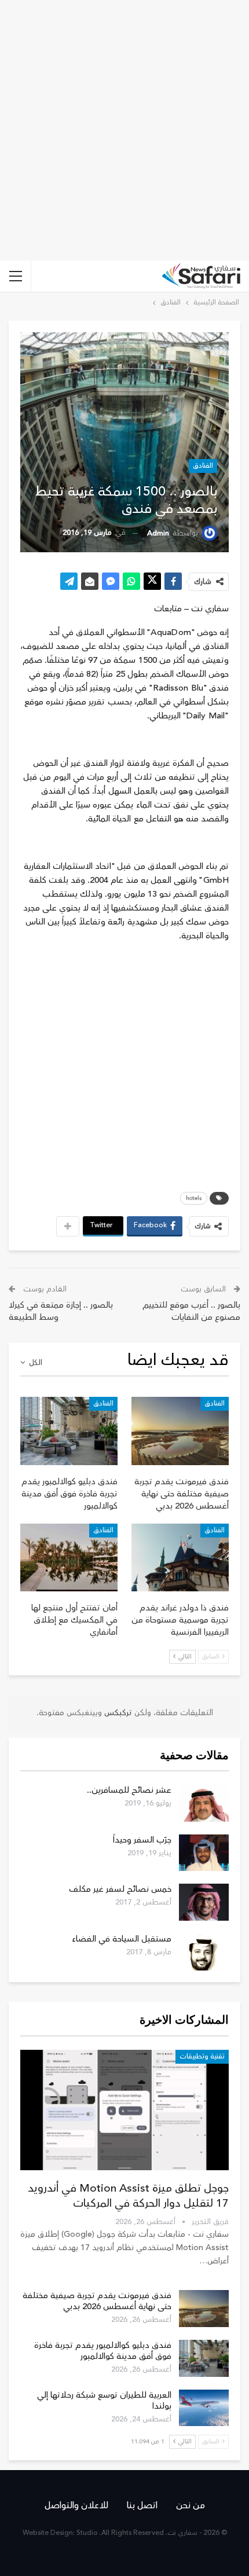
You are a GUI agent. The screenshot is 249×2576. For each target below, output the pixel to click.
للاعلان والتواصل (76, 2505)
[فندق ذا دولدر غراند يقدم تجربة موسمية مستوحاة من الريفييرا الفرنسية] (180, 1558)
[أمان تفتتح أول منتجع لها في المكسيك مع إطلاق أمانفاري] (69, 1558)
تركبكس (117, 1713)
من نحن (191, 2505)
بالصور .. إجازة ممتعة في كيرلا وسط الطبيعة (61, 1311)
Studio (87, 2533)
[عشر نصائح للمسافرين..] (204, 1803)
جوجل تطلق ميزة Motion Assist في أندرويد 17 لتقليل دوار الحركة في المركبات (128, 2196)
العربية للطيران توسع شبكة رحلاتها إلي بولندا (104, 2401)
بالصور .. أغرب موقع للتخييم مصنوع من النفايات (191, 1311)
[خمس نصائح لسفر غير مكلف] (204, 1902)
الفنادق (203, 466)
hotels (194, 1198)
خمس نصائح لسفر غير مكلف (120, 1889)
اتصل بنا (142, 2505)
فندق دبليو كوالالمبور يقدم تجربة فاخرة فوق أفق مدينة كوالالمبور (103, 2351)
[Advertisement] (124, 130)
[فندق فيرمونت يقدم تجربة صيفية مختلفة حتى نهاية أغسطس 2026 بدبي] (180, 1431)
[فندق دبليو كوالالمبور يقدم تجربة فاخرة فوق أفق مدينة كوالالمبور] (69, 1431)
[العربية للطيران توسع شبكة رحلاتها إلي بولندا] (204, 2408)
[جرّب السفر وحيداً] (204, 1853)
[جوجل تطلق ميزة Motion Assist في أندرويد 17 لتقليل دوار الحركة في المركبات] (124, 2110)
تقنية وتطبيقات (202, 2056)
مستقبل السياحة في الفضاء (122, 1939)
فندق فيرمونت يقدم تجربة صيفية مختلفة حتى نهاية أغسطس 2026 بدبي (97, 2301)
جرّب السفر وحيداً (142, 1840)
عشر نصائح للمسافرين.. (129, 1790)
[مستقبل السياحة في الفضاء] (204, 1952)
